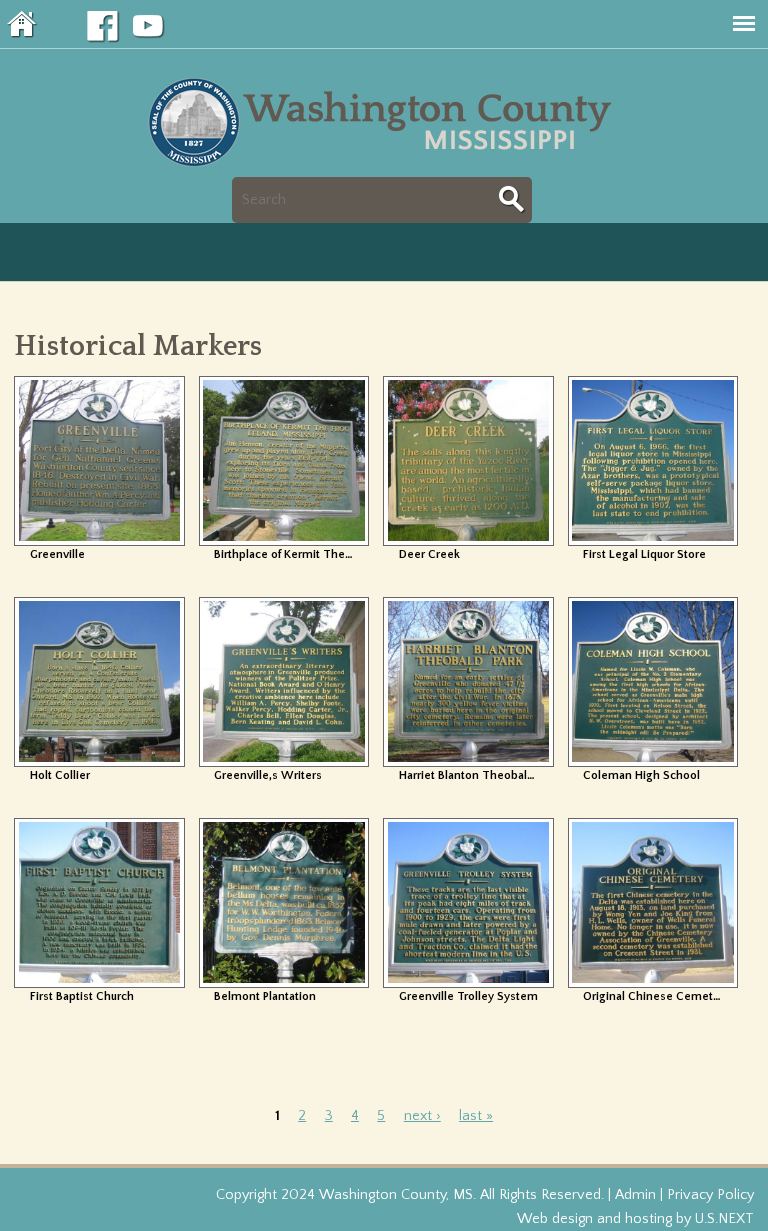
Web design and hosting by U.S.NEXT (635, 1219)
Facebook (103, 27)
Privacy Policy (710, 1195)
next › (422, 1116)
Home (23, 24)
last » (476, 1116)
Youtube (149, 27)
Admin (635, 1195)
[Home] (384, 165)
